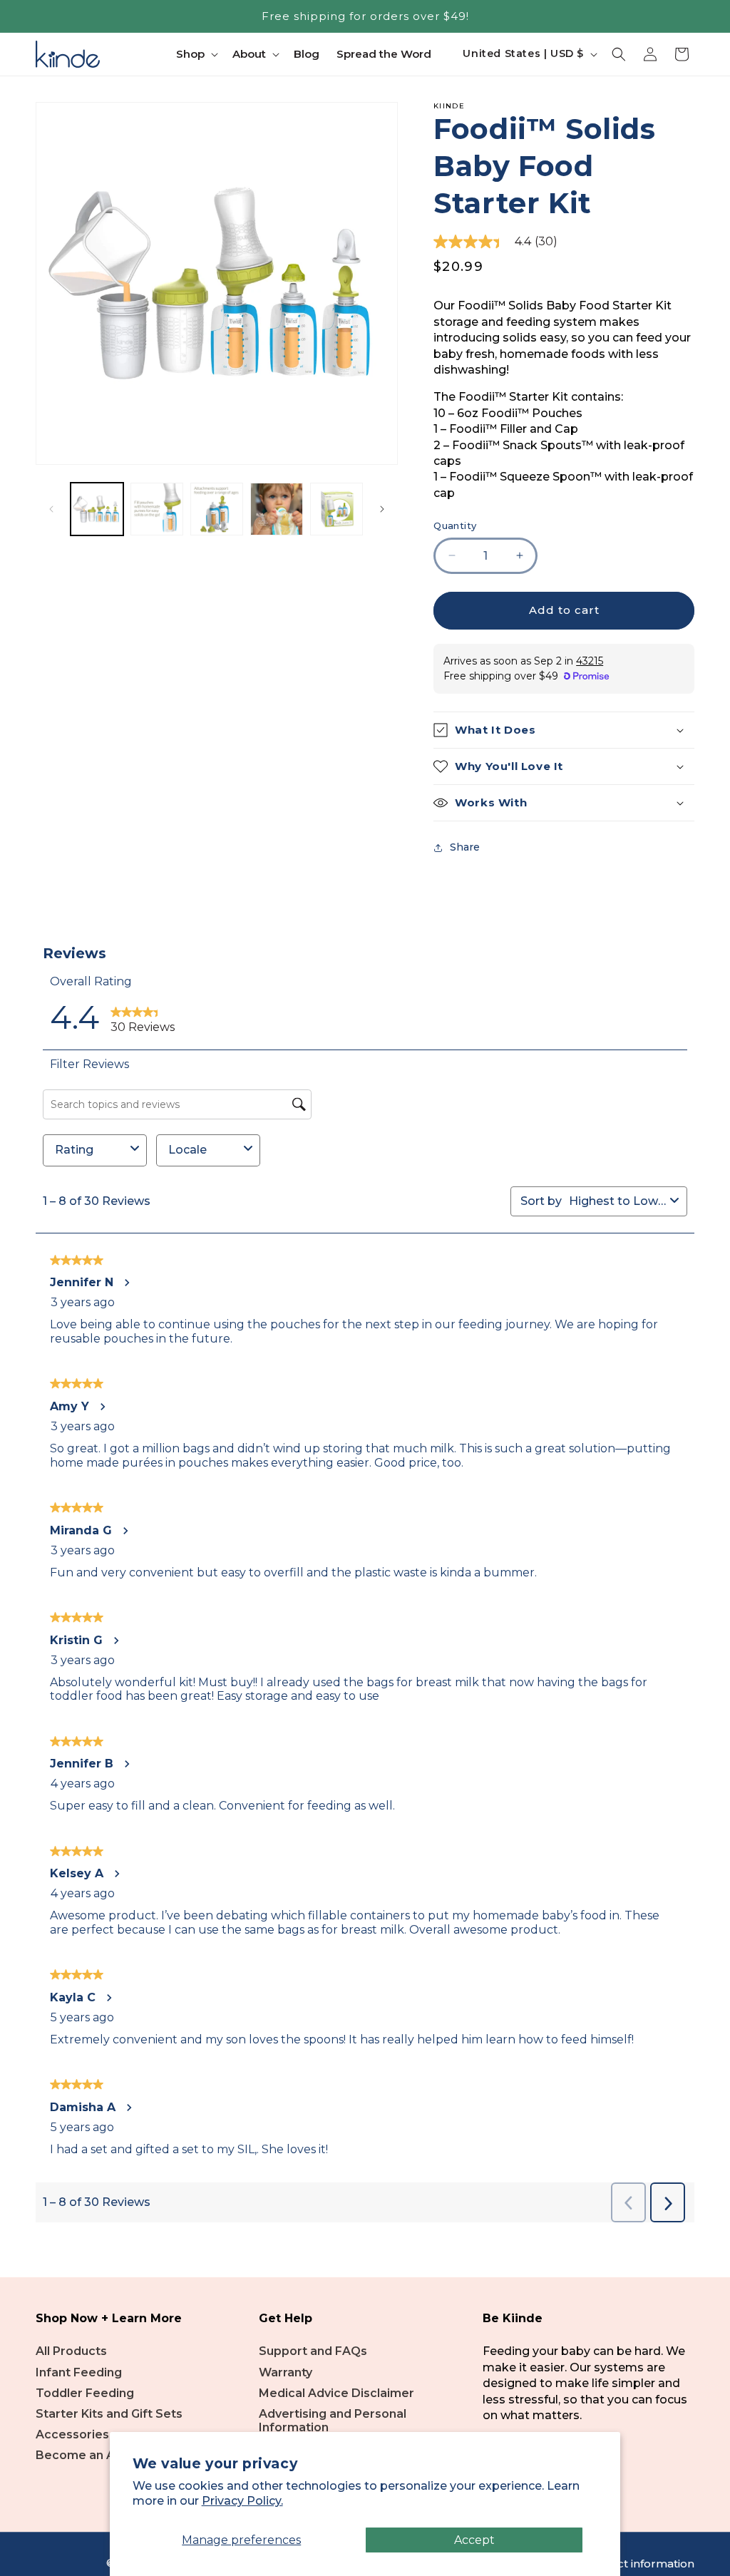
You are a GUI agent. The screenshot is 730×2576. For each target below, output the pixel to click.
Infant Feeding (79, 2372)
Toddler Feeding (85, 2393)
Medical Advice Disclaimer (336, 2393)
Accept (474, 2540)
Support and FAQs (313, 2351)
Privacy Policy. (242, 2501)
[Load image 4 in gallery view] (277, 509)
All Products (71, 2351)
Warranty (286, 2372)
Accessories (72, 2434)
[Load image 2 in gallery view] (157, 509)
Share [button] (465, 847)
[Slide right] (382, 509)
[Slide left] (51, 509)
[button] (196, 54)
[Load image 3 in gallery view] (217, 509)
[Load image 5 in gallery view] (336, 509)
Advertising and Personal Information (333, 2421)
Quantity (455, 525)
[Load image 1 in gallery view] (97, 509)
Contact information (639, 2564)
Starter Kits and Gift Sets (109, 2414)
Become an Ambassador (109, 2455)
